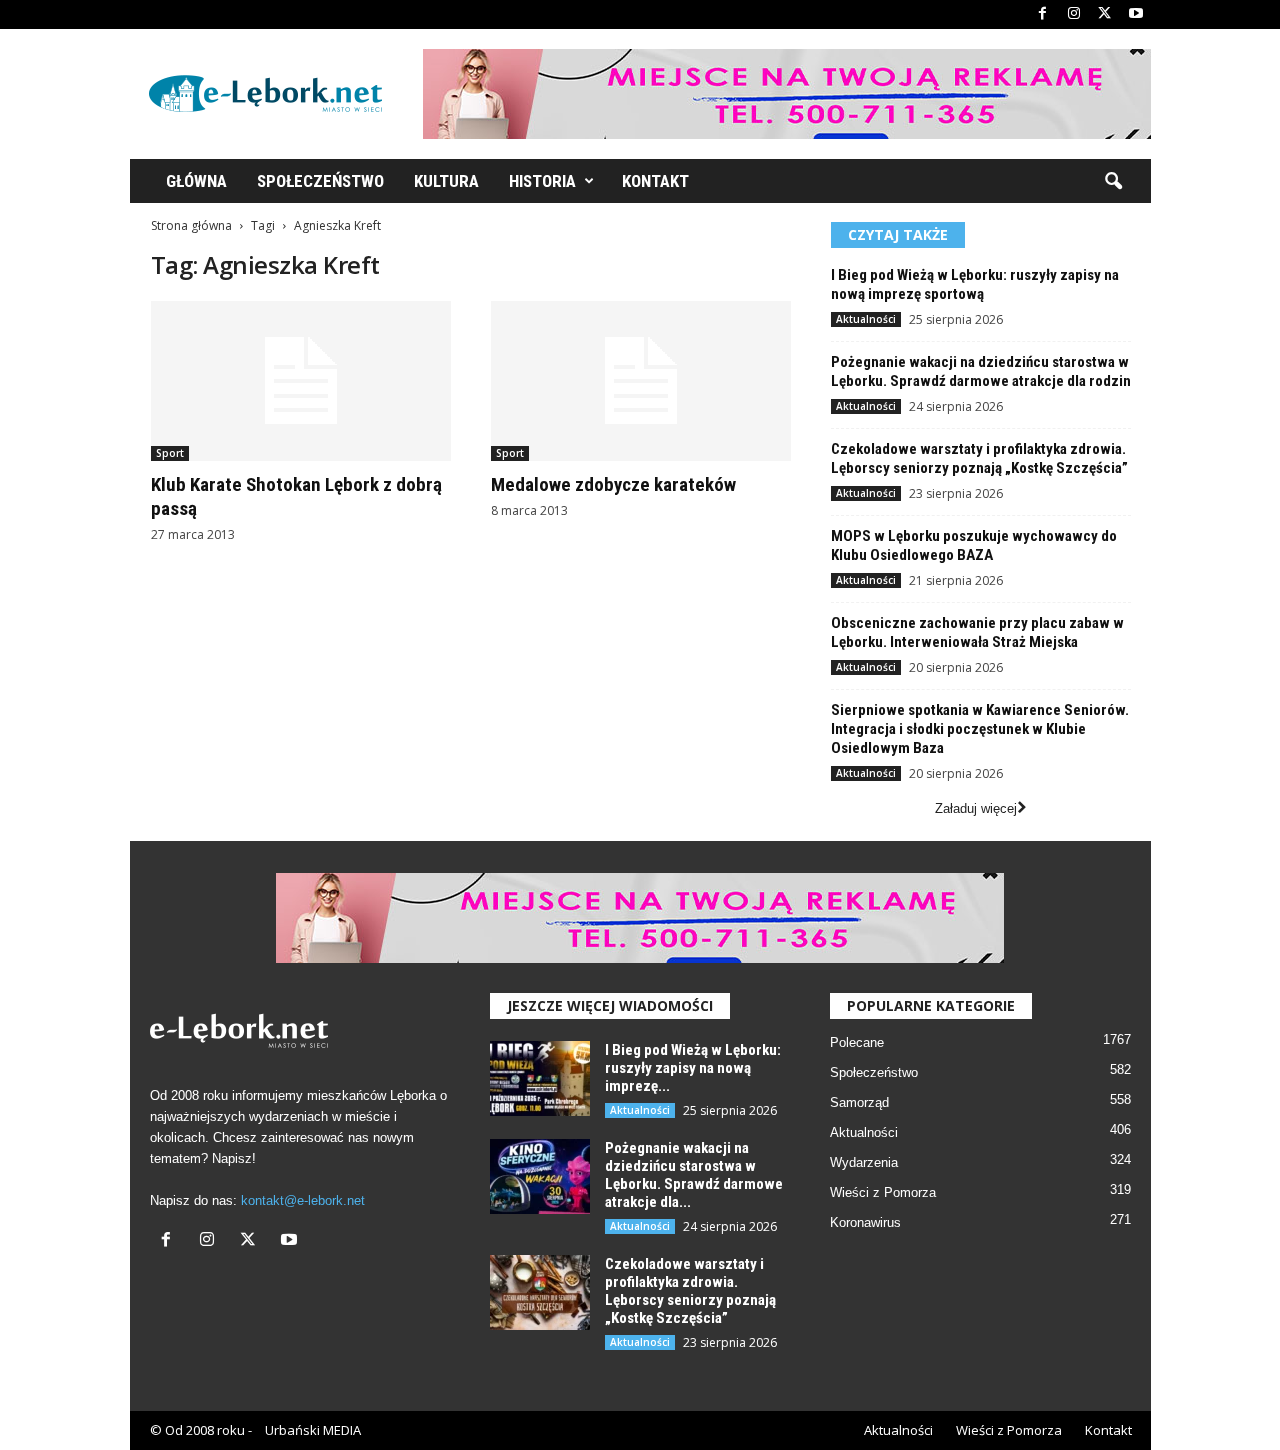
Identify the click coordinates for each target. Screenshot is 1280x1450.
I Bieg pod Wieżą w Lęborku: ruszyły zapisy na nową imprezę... (693, 1068)
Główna (196, 181)
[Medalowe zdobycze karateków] (641, 381)
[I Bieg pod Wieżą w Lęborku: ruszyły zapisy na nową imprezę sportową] (540, 1078)
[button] (1113, 182)
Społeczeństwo (320, 181)
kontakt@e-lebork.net (303, 1200)
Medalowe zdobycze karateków (613, 484)
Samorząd (859, 1102)
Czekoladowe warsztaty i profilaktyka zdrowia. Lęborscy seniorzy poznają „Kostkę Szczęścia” (979, 458)
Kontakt (655, 181)
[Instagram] (1074, 14)
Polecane (857, 1042)
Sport (170, 453)
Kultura (446, 181)
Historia (542, 181)
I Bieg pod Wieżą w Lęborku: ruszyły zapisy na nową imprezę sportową (975, 284)
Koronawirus (865, 1222)
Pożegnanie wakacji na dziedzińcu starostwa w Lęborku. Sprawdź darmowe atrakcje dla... (694, 1175)
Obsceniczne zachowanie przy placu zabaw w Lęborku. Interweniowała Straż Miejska (977, 632)
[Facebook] (1043, 14)
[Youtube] (1136, 14)
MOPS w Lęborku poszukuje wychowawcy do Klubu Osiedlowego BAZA (974, 545)
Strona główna (191, 225)
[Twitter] (1105, 14)
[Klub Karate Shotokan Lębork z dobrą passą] (301, 381)
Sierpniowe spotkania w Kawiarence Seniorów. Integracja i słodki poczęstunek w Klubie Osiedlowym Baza (980, 729)
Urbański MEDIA (313, 1430)
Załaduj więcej (976, 808)
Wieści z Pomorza (883, 1192)
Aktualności (866, 319)
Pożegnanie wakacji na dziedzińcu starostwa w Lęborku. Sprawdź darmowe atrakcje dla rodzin (981, 371)
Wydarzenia (864, 1162)
